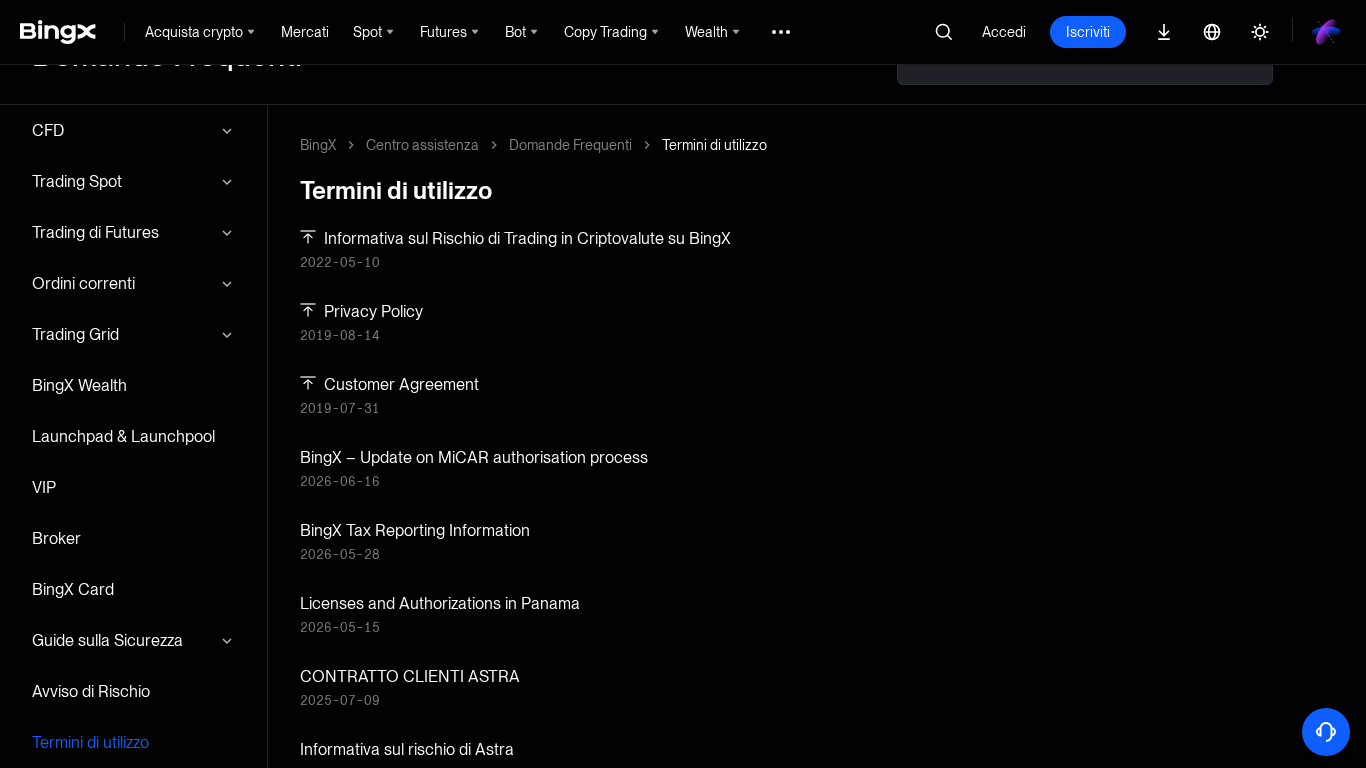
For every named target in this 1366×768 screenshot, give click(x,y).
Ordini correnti (83, 283)
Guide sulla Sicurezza (107, 640)
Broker (56, 538)
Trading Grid (75, 334)
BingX (318, 145)
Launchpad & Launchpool (123, 436)
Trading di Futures (95, 232)
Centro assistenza (422, 145)
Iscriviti (1088, 32)
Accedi (1004, 32)
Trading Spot (77, 181)
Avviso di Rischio (91, 691)
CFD (48, 130)
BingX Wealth (79, 385)
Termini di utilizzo (90, 742)
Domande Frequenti (570, 145)
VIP (44, 487)
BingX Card (73, 589)
